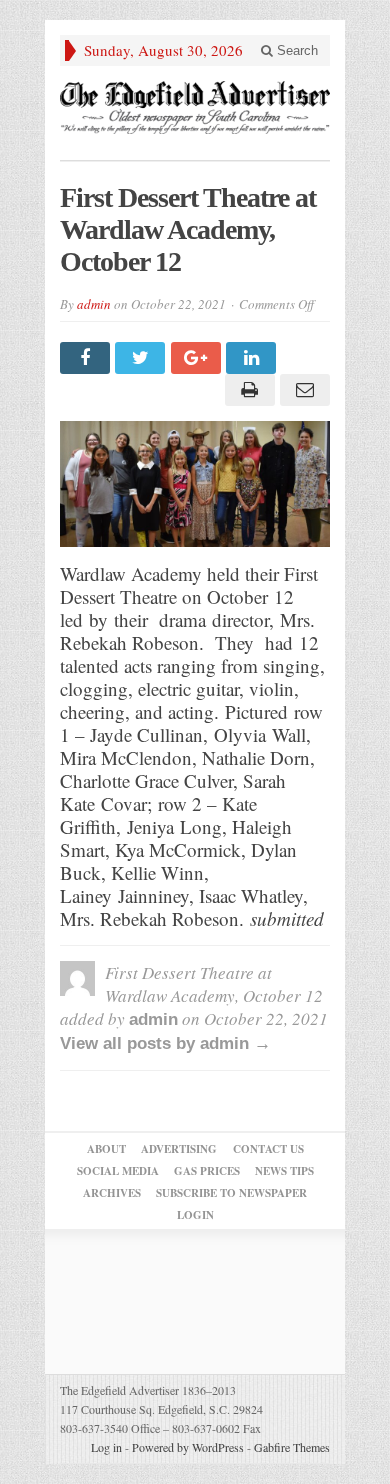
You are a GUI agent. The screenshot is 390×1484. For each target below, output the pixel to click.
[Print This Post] (246, 390)
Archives (112, 1193)
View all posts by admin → (165, 1043)
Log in (106, 1447)
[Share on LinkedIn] (253, 358)
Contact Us (268, 1149)
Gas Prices (207, 1171)
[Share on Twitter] (142, 358)
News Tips (284, 1171)
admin (94, 304)
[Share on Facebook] (87, 358)
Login (195, 1215)
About (106, 1149)
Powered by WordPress (188, 1447)
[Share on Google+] (198, 358)
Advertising (179, 1149)
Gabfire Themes (292, 1447)
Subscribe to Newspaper (231, 1193)
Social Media (118, 1171)
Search (295, 50)
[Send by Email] (302, 390)
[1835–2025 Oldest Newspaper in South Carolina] (195, 107)
